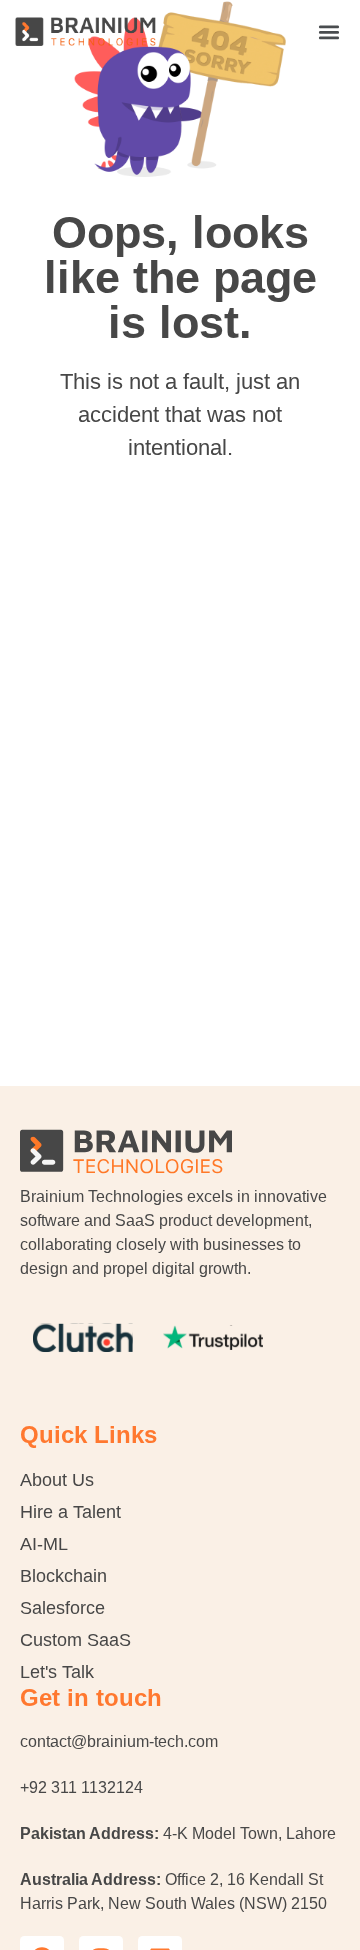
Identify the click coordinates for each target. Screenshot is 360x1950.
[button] (328, 31)
